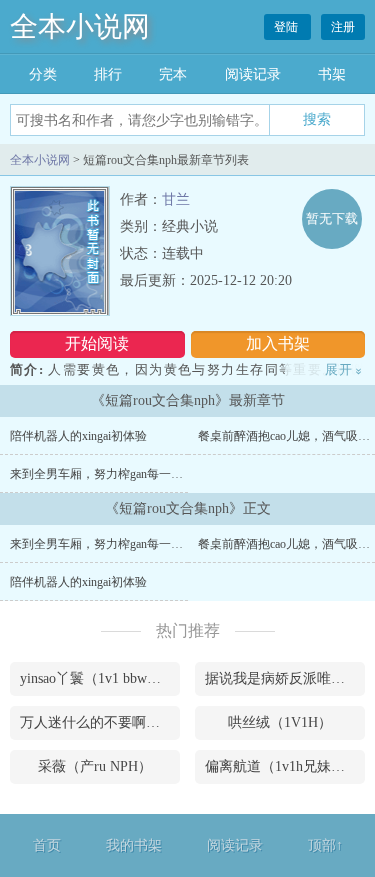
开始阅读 (97, 343)
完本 (173, 74)
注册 (343, 27)
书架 (332, 74)
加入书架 (278, 343)
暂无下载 (332, 218)
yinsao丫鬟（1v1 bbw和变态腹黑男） (100, 678)
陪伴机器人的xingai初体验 (78, 436)
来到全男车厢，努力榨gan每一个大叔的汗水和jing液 (147, 474)
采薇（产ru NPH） (95, 766)
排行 (108, 74)
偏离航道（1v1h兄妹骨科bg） (285, 766)
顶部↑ (325, 845)
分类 (43, 74)
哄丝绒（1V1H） (280, 722)
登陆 (287, 27)
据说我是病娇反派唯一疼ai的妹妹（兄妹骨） (285, 678)
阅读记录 (253, 74)
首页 (47, 845)
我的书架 (134, 845)
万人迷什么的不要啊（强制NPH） (100, 722)
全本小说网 (80, 26)
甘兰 (176, 199)
